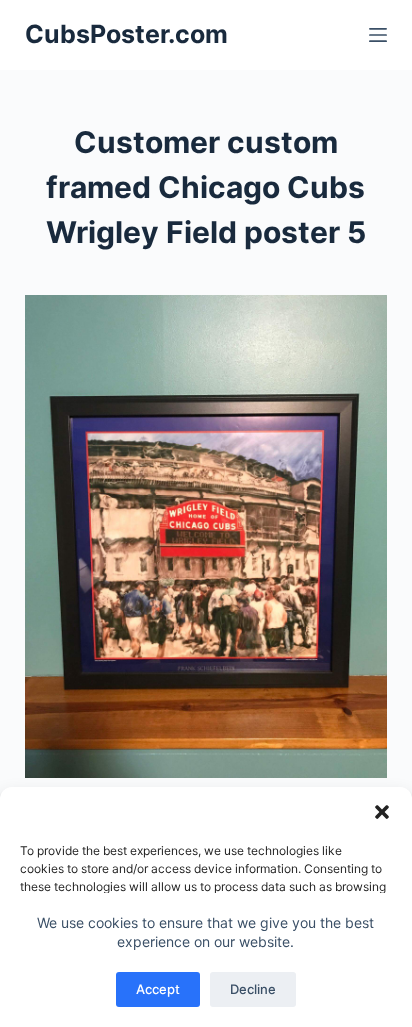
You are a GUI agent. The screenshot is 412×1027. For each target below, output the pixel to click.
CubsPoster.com (126, 34)
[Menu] (378, 35)
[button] (382, 812)
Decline (253, 989)
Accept (158, 989)
